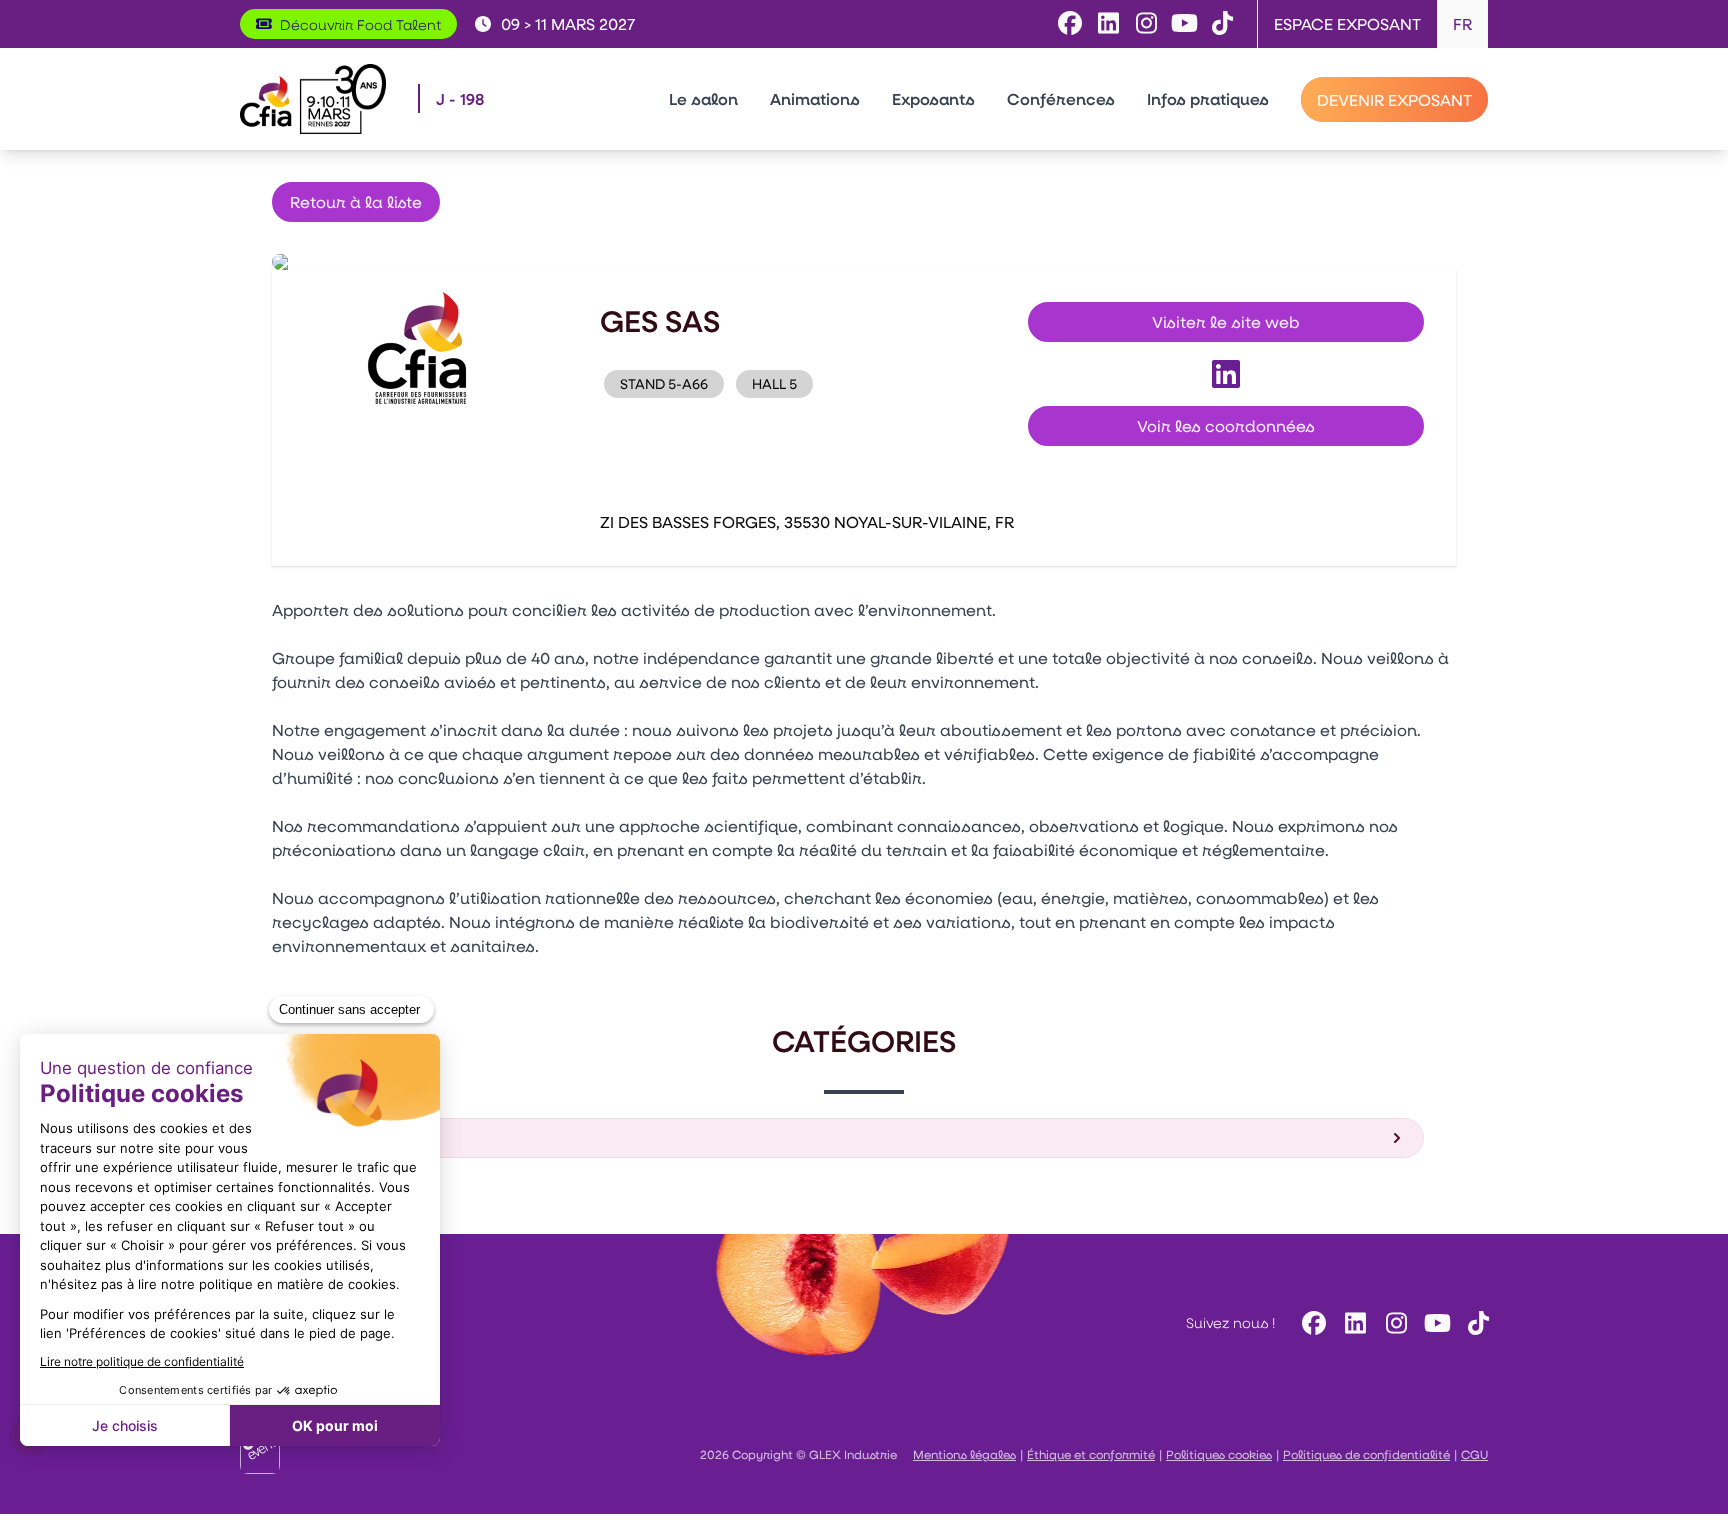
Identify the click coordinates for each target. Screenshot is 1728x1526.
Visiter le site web (1226, 321)
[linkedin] (1352, 1322)
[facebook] (1311, 1322)
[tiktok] (1475, 1322)
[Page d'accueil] (313, 99)
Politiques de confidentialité (1366, 1454)
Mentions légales (964, 1454)
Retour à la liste (356, 201)
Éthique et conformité (1091, 1454)
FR (1462, 23)
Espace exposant (1347, 23)
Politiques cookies (1219, 1454)
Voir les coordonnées (1226, 425)
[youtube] (1434, 1322)
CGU (1474, 1454)
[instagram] (1393, 1322)
